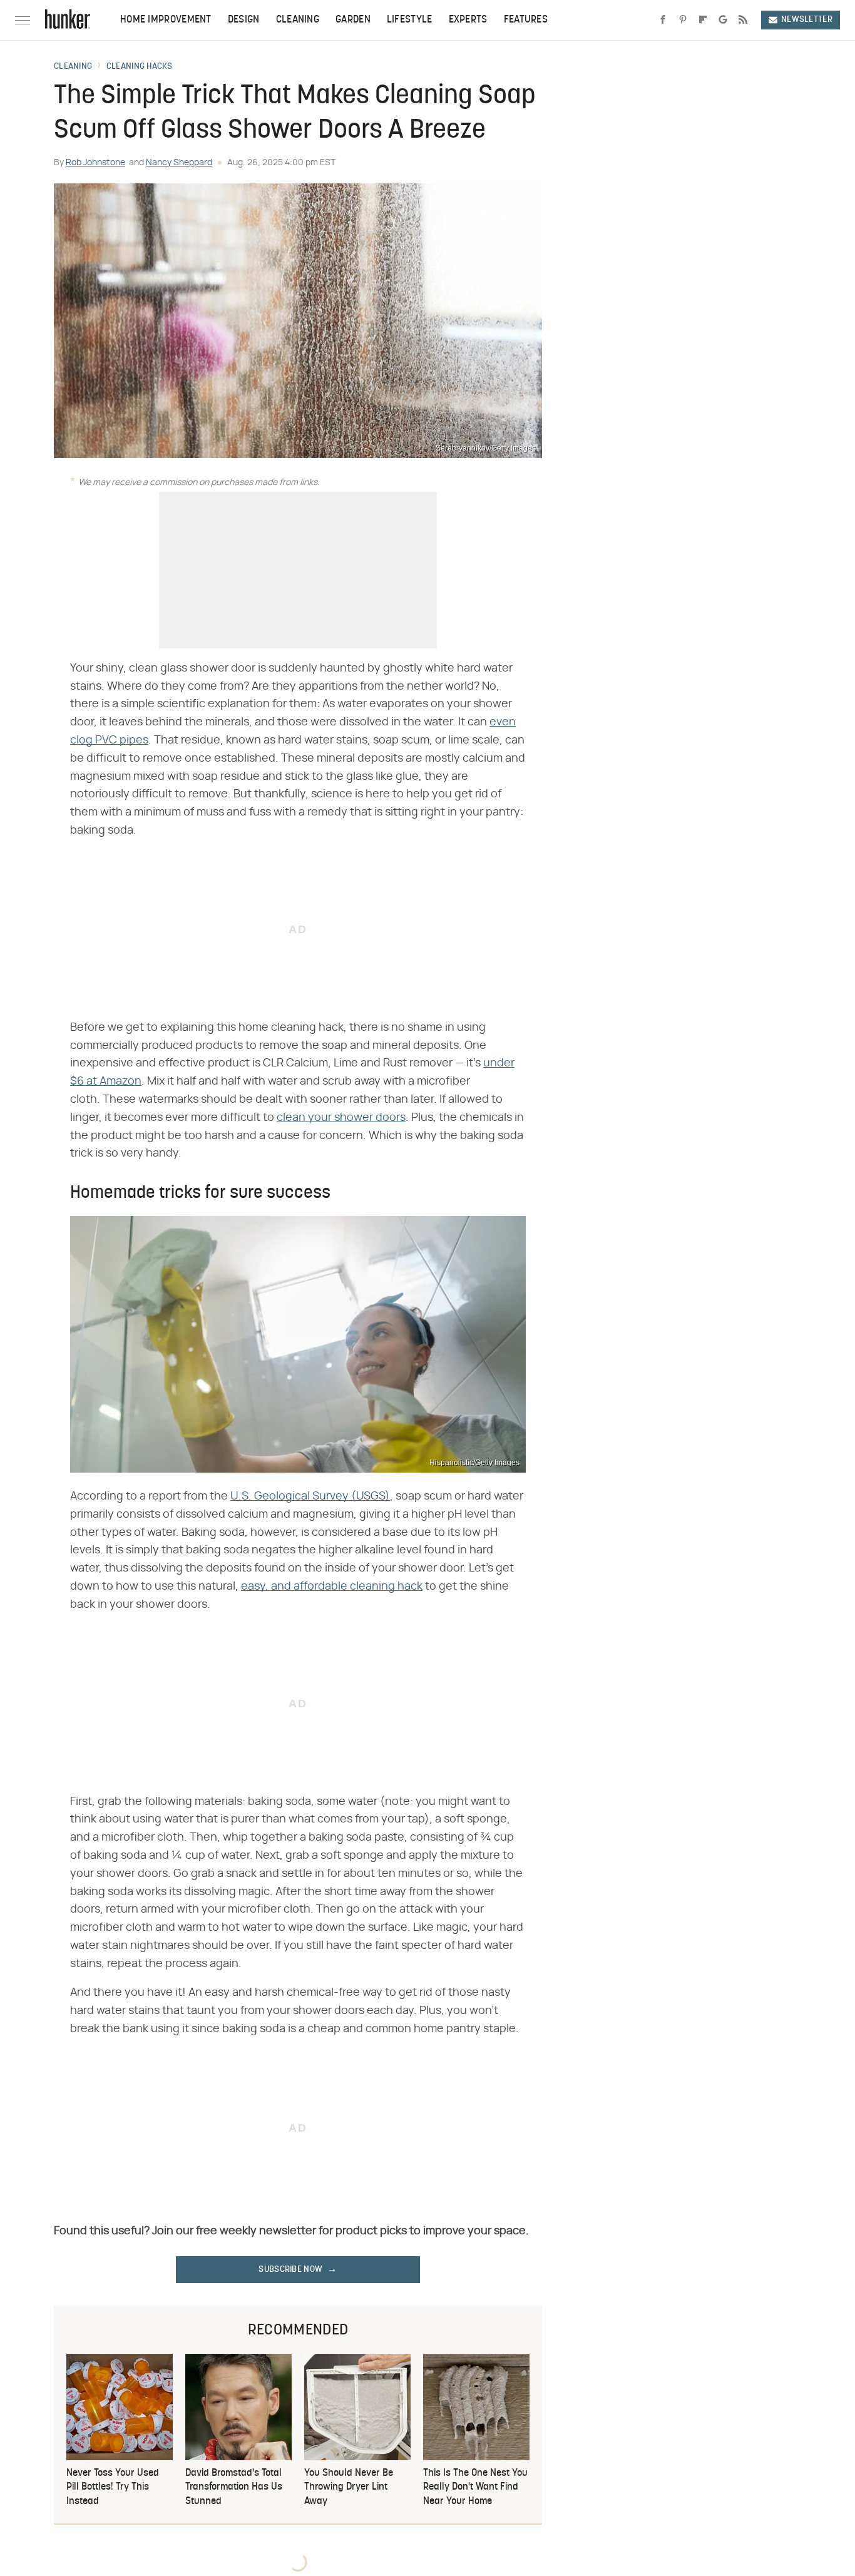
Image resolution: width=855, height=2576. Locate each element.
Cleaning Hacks (139, 67)
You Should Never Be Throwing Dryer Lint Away (349, 2487)
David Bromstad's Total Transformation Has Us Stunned (234, 2487)
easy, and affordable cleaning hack (332, 1587)
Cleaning (298, 20)
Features (526, 20)
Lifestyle (410, 20)
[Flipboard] (703, 20)
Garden (353, 20)
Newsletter (807, 20)
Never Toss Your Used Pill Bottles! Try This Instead (113, 2487)
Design (244, 20)
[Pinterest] (683, 20)
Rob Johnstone (95, 163)
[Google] (723, 20)
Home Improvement (166, 20)
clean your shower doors (341, 1118)
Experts (468, 20)
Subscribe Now (290, 2270)
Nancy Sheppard (179, 163)
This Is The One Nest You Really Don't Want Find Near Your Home (475, 2487)
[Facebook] (663, 20)
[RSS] (743, 20)
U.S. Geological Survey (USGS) (310, 1496)
